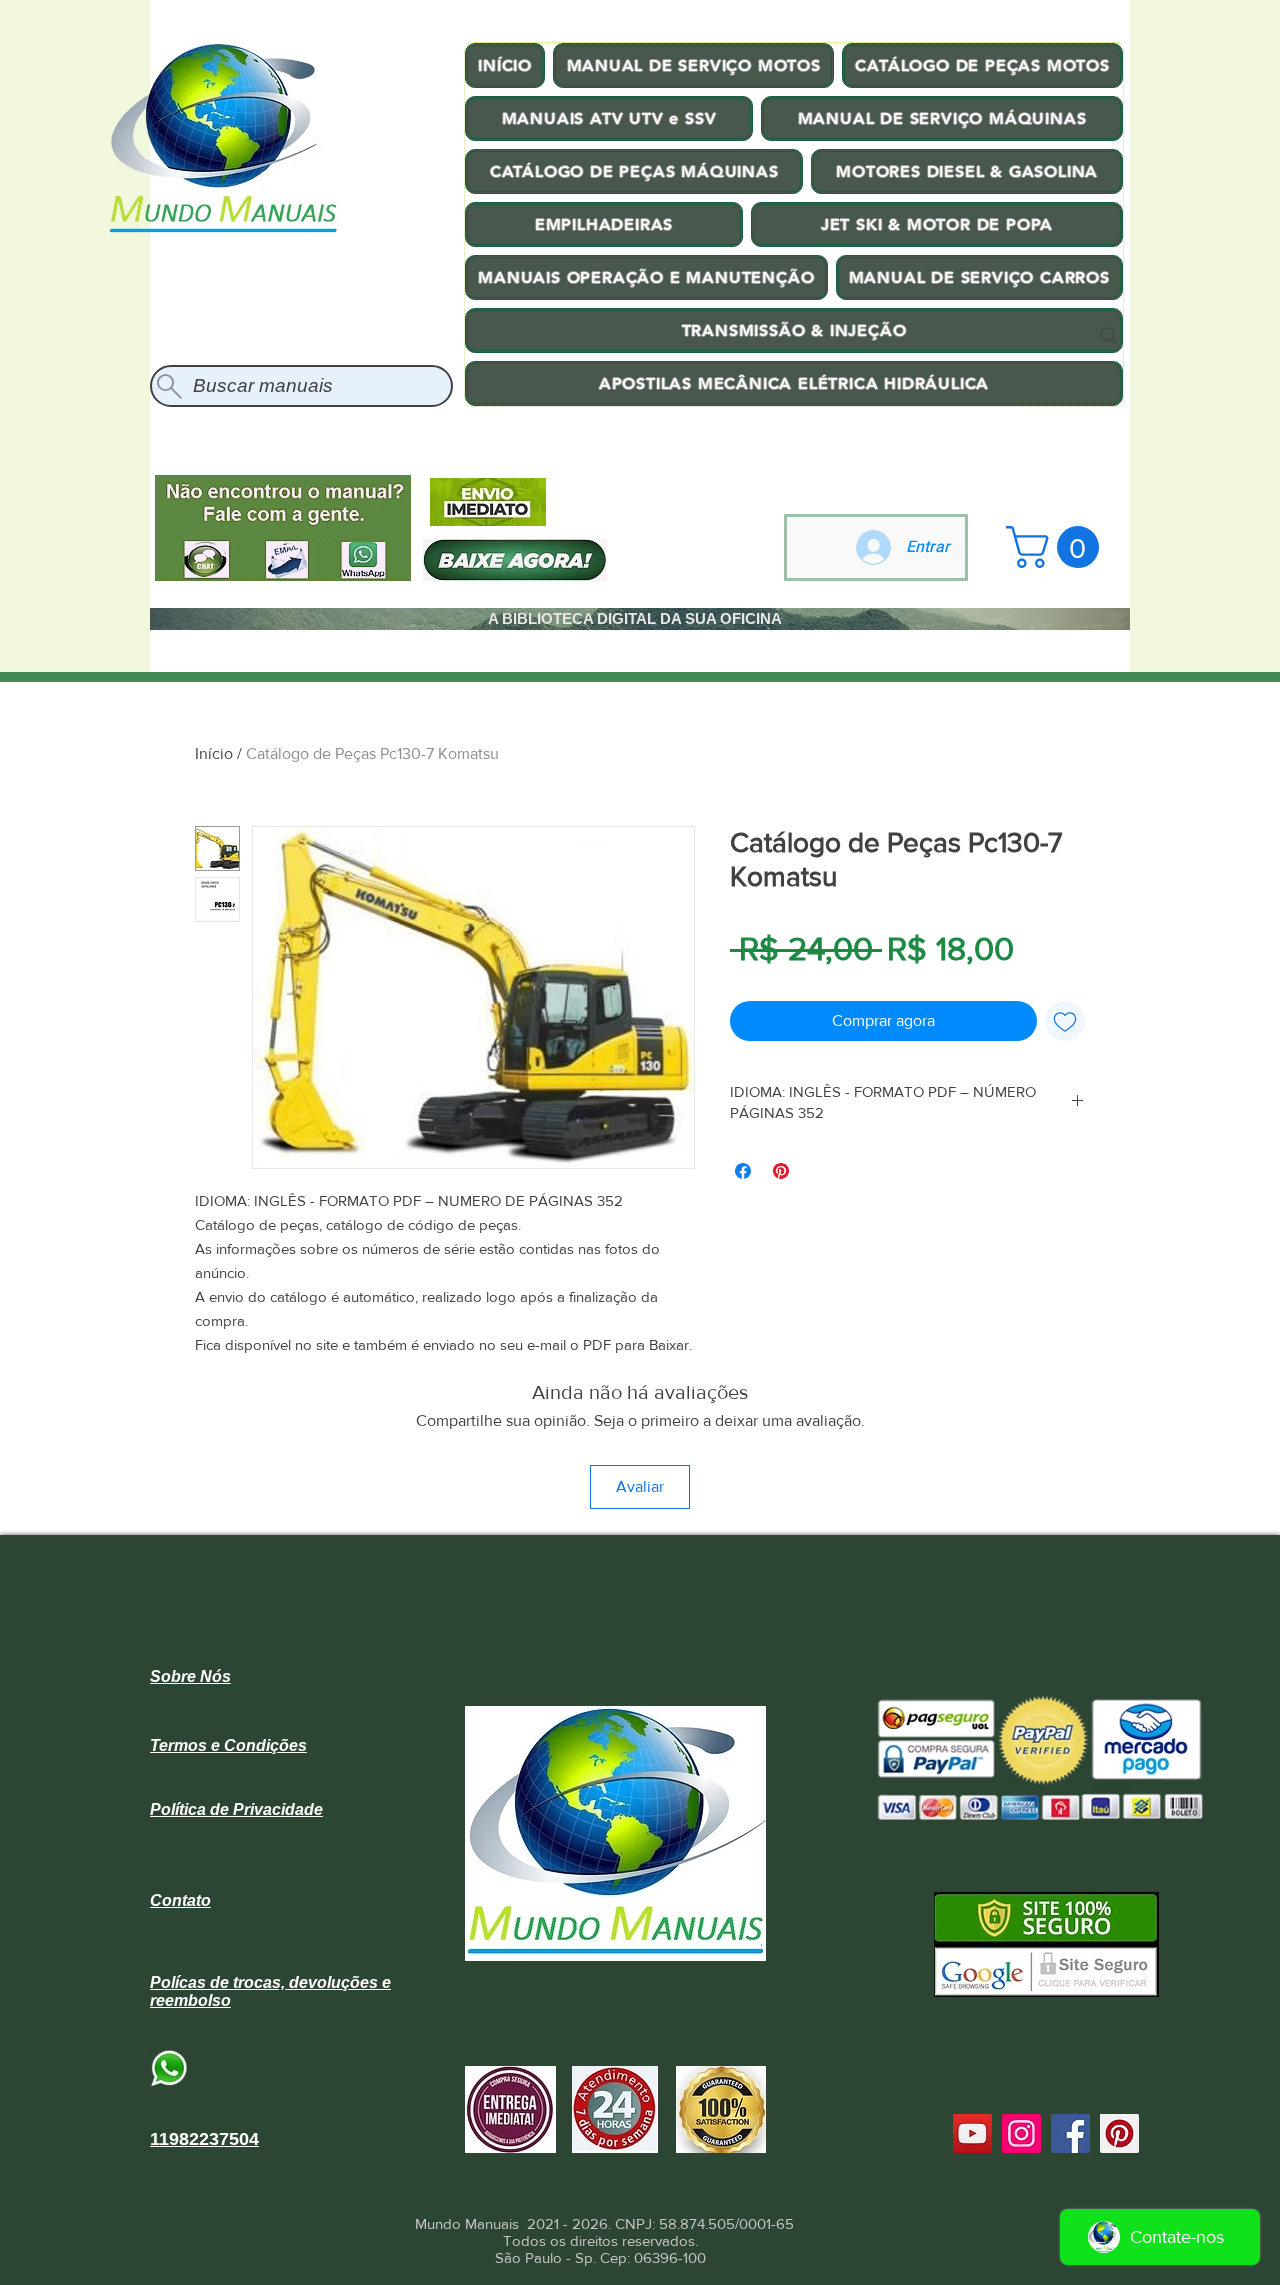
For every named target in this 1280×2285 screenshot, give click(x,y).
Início (214, 753)
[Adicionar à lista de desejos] (1065, 1021)
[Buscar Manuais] (1109, 336)
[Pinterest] (1119, 2133)
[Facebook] (1070, 2133)
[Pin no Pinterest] (781, 1171)
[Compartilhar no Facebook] (743, 1171)
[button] (1057, 547)
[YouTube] (972, 2133)
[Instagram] (1021, 2133)
